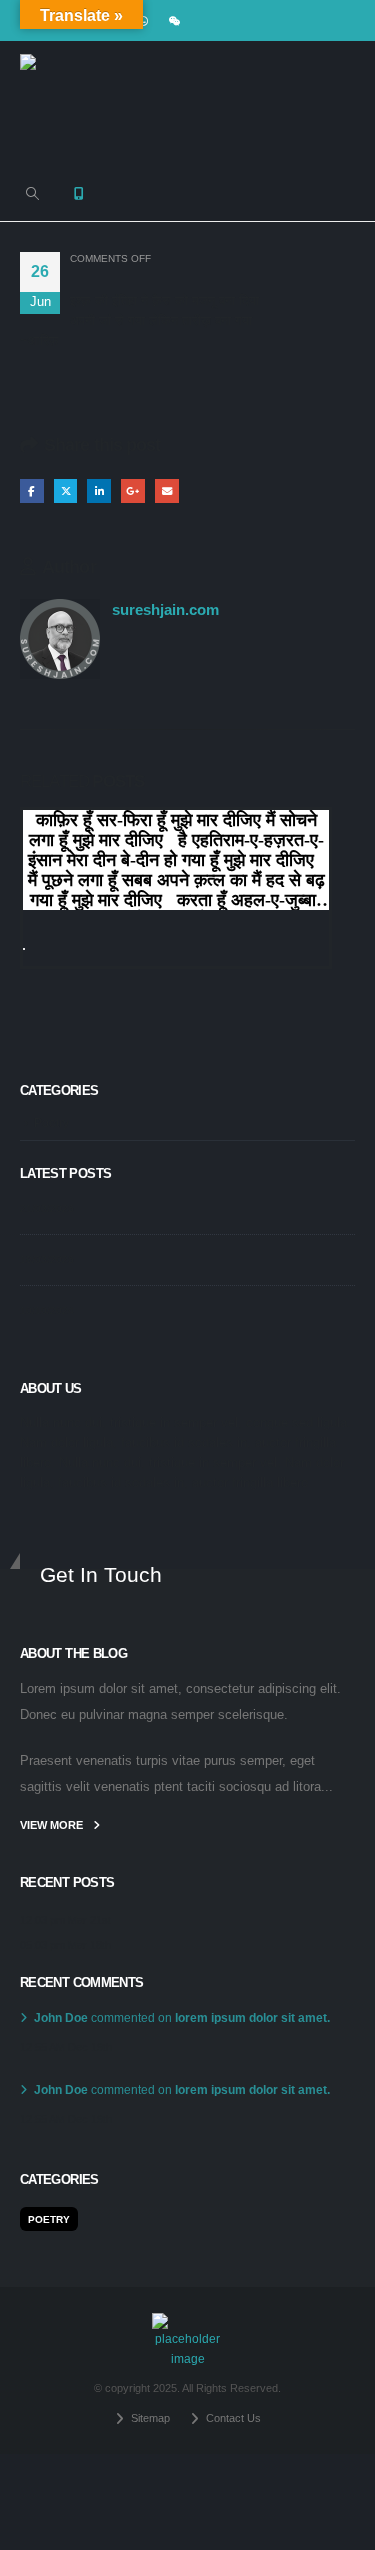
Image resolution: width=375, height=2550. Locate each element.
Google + (133, 491)
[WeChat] (175, 21)
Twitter (66, 491)
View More (53, 1825)
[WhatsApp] (143, 21)
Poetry (51, 1123)
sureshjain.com (165, 609)
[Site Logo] (70, 104)
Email (167, 491)
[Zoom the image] (187, 2322)
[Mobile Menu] (79, 194)
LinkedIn (99, 491)
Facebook (32, 491)
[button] (32, 194)
